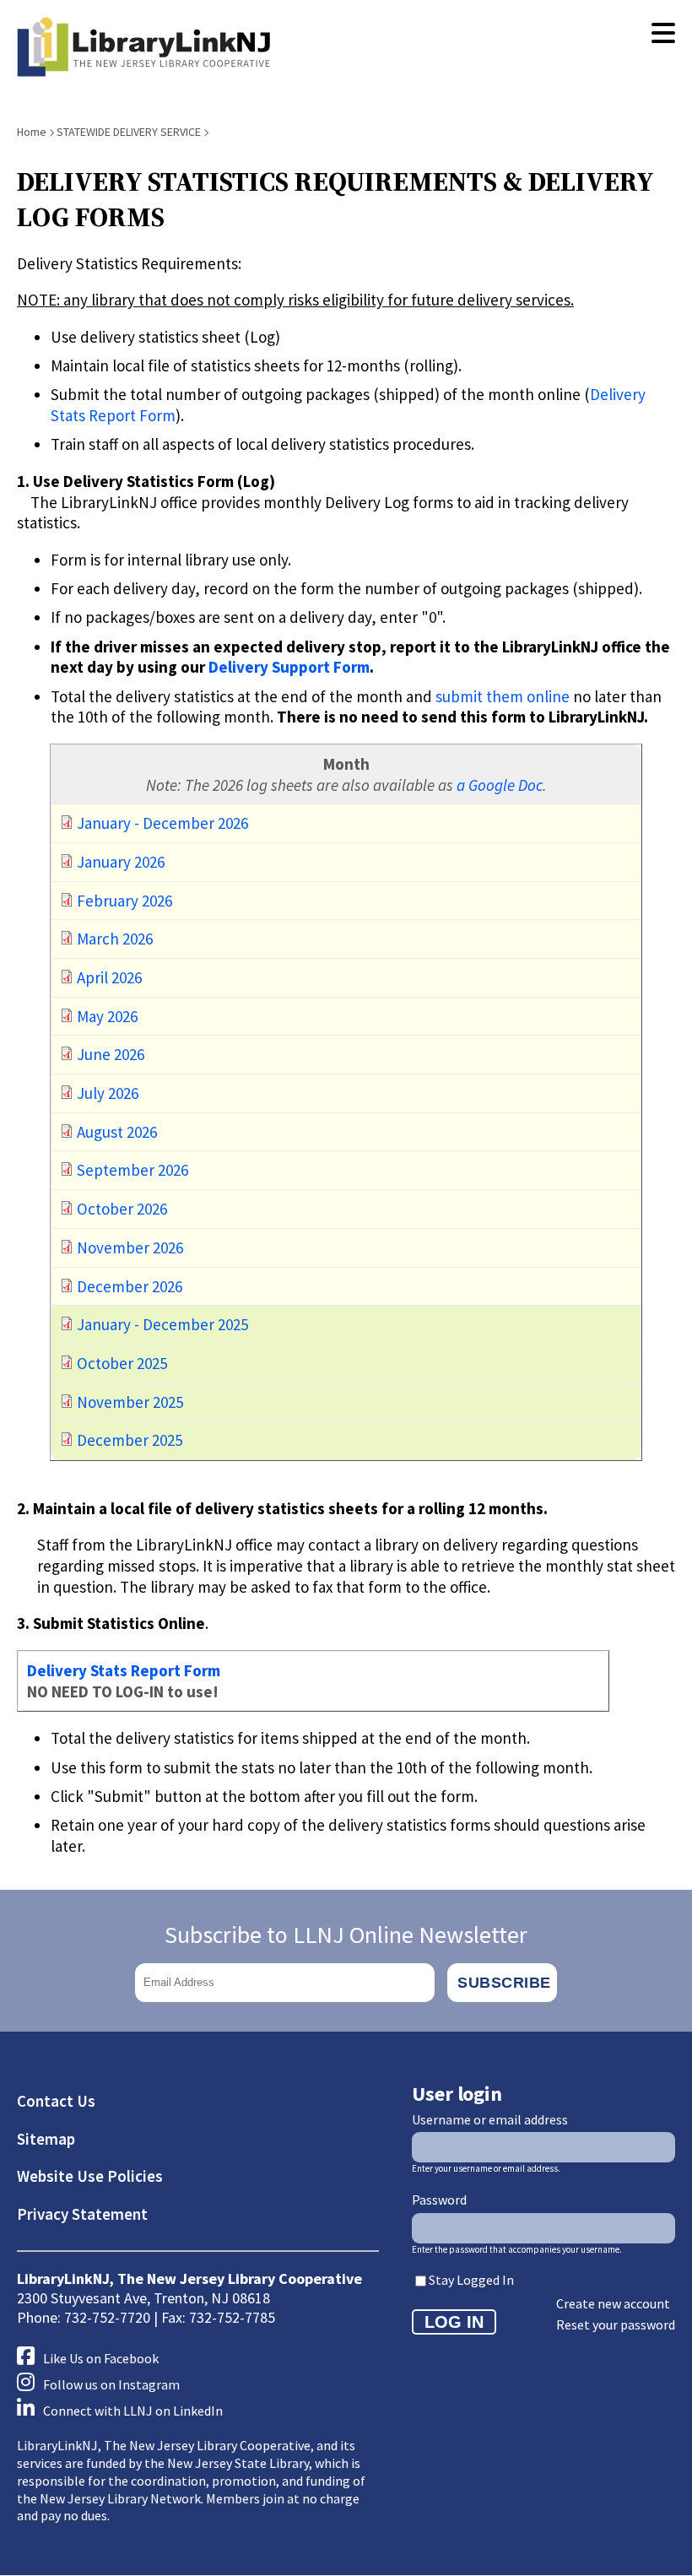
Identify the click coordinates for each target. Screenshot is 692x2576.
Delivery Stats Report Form (124, 1670)
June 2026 (109, 1054)
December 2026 (128, 1286)
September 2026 (131, 1170)
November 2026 (128, 1247)
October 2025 (120, 1363)
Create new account (613, 2303)
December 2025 (128, 1440)
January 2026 (119, 862)
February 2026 (123, 901)
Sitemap (46, 2139)
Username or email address (490, 2119)
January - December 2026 (161, 823)
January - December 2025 (161, 1324)
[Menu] (663, 34)
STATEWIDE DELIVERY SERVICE (129, 132)
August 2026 (115, 1132)
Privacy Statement (82, 2214)
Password (439, 2200)
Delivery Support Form (289, 667)
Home (32, 132)
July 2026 (106, 1093)
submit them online (503, 696)
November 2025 (128, 1402)
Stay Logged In (471, 2280)
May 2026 (105, 1016)
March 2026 (113, 939)
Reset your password (616, 2324)
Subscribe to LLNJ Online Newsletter (346, 1935)
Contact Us (56, 2101)
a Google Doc (500, 785)
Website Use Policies (90, 2176)
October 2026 (120, 1209)
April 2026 (108, 977)
